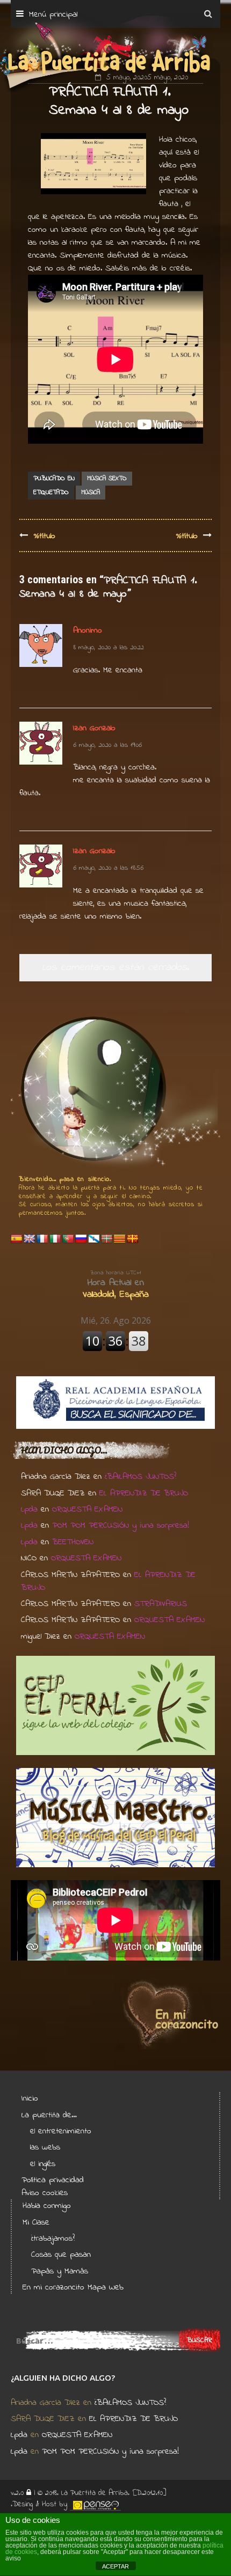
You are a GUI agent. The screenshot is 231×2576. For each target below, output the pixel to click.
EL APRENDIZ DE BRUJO (144, 1493)
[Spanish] (17, 1239)
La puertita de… (49, 2115)
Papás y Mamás (60, 2271)
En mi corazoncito (53, 2287)
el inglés (43, 2164)
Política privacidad (53, 2180)
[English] (30, 1239)
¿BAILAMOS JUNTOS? (140, 1477)
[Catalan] (120, 1239)
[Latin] (133, 1239)
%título (44, 536)
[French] (42, 1239)
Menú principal (53, 14)
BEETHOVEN (73, 1542)
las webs (45, 2147)
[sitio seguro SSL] (29, 2493)
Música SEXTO (107, 479)
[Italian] (55, 1239)
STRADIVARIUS (161, 1604)
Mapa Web (106, 2287)
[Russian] (81, 1239)
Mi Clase (36, 2222)
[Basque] (107, 1239)
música (91, 493)
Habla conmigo (47, 2206)
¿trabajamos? (53, 2239)
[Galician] (94, 1239)
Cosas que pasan (61, 2255)
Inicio (30, 2098)
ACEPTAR (115, 2566)
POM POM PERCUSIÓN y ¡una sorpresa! (121, 1525)
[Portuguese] (68, 1239)
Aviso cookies (45, 2193)
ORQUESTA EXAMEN (87, 1509)
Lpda (29, 1509)
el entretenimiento (61, 2131)
